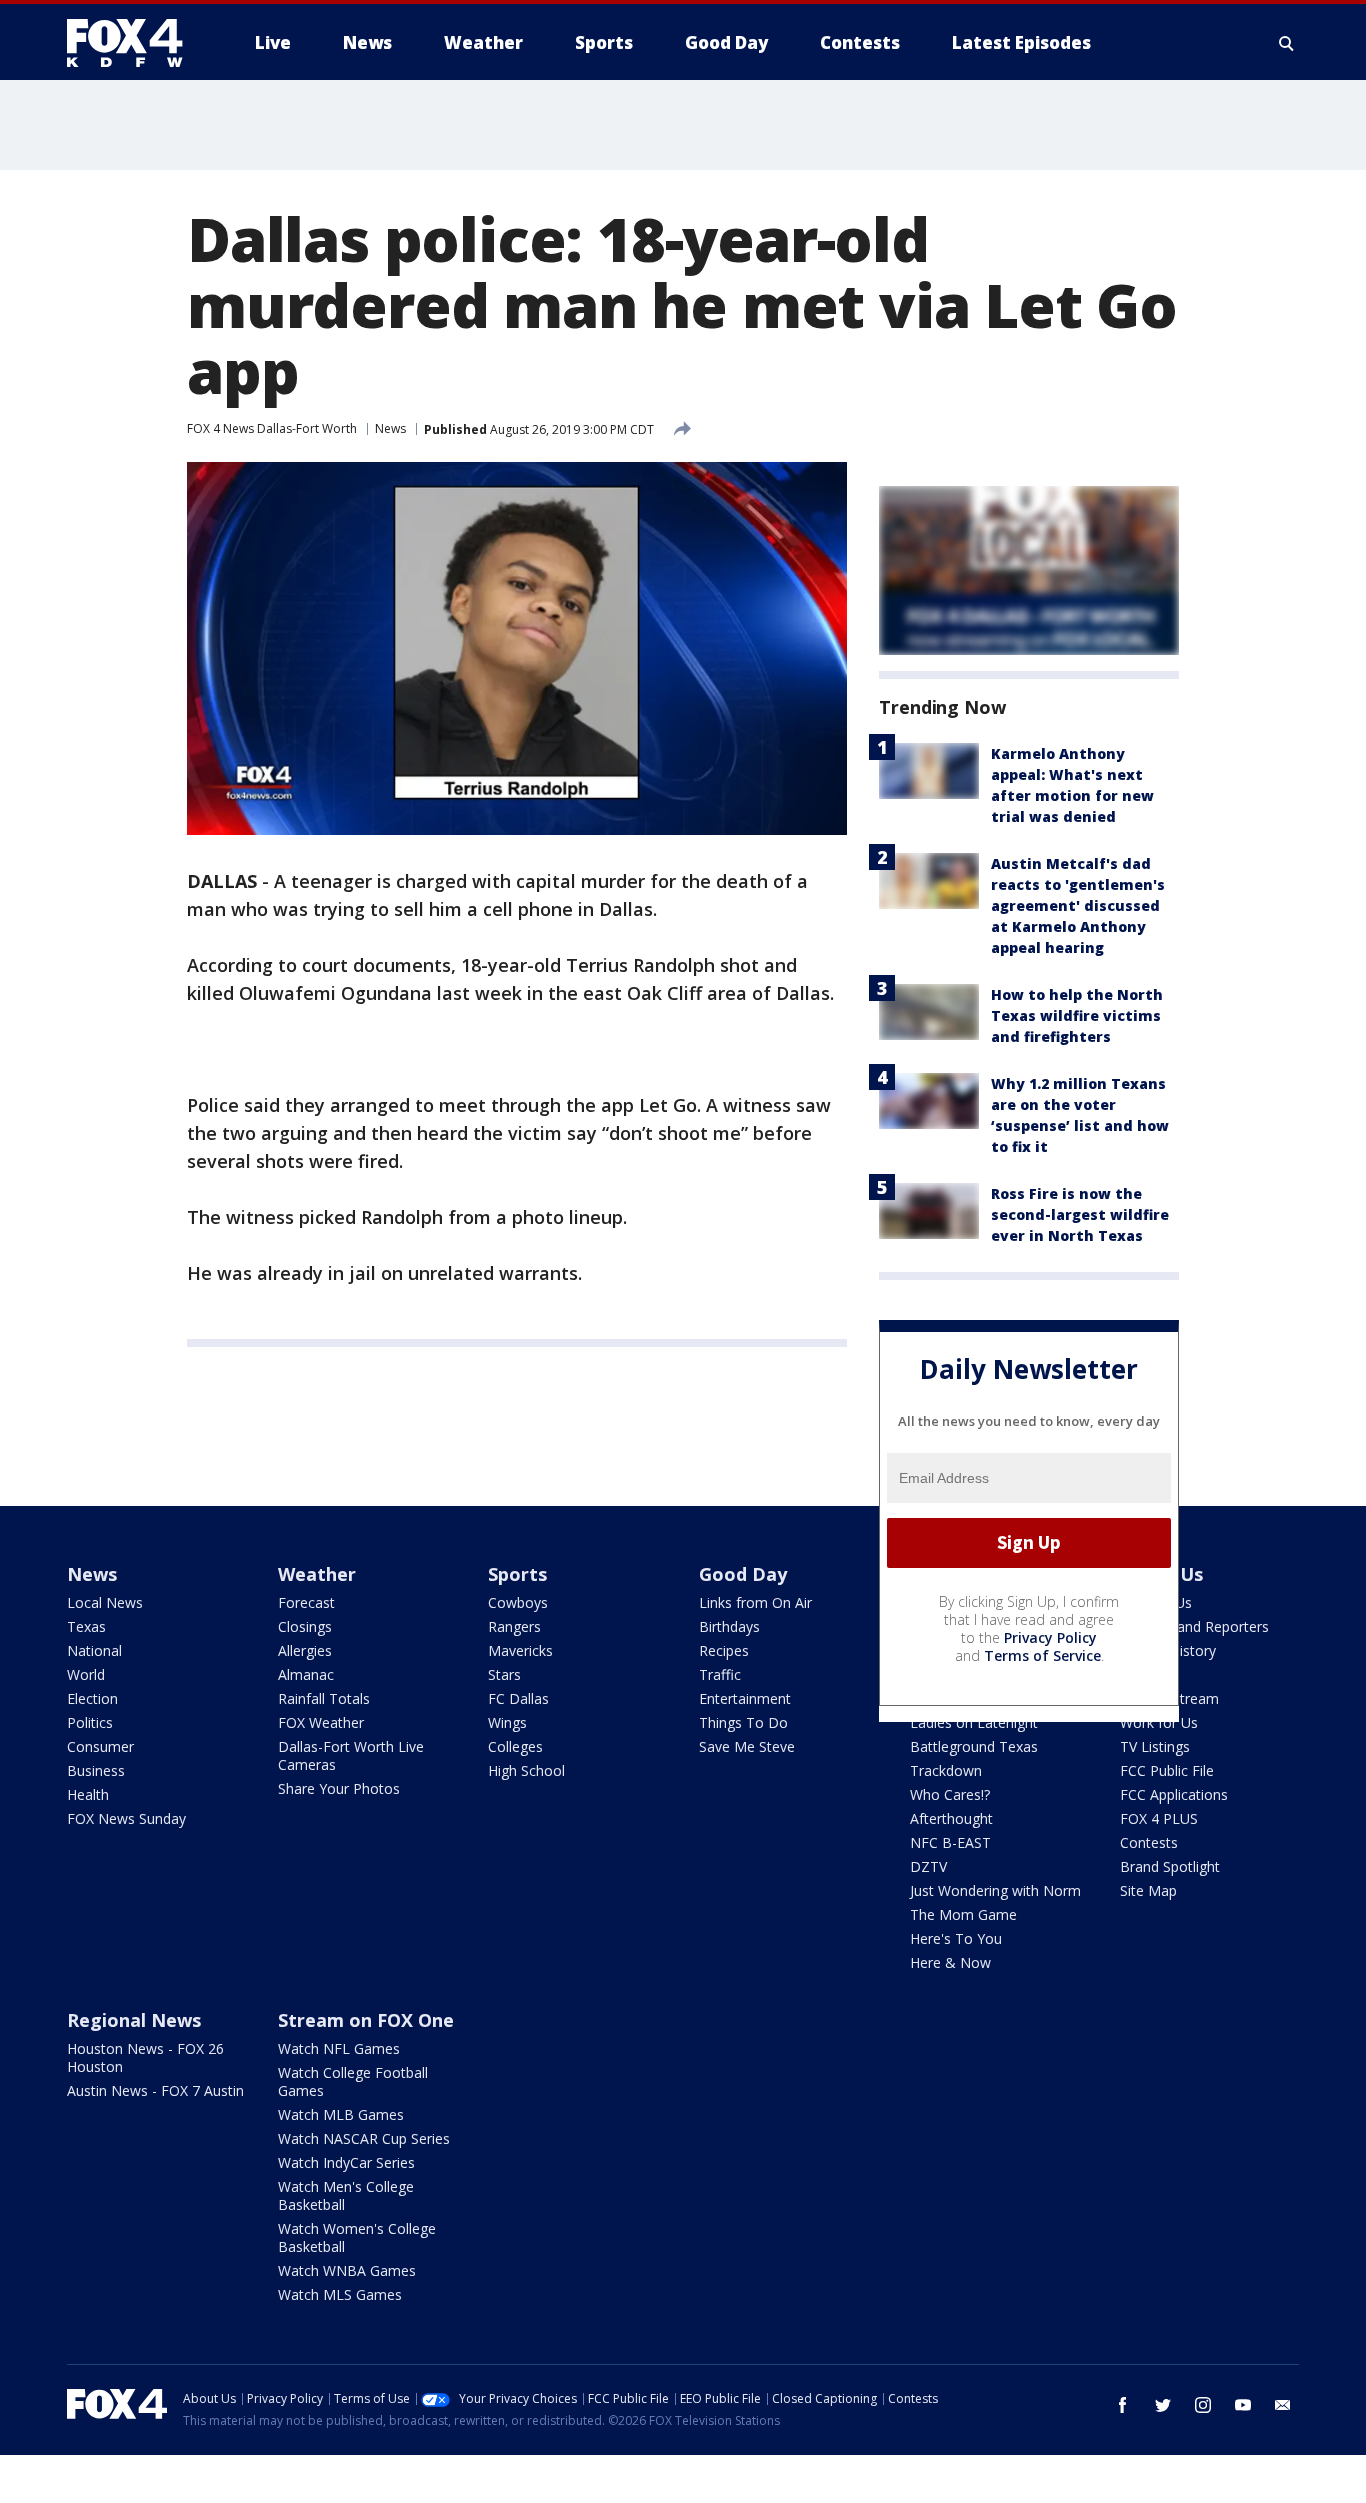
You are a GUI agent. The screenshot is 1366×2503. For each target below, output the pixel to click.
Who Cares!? (950, 1794)
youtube (1243, 2405)
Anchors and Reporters (1194, 1626)
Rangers (514, 1626)
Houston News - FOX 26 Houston (145, 2057)
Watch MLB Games (341, 2114)
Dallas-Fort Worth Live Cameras (351, 1755)
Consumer (100, 1746)
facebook (1123, 2405)
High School (526, 1770)
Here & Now (950, 1962)
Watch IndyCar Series (346, 2162)
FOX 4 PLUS (1159, 1818)
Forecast (306, 1602)
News (390, 428)
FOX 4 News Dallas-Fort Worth (272, 428)
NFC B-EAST (950, 1842)
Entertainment (745, 1698)
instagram (1203, 2405)
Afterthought (951, 1818)
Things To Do (743, 1722)
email (1283, 2405)
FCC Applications (1174, 1794)
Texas (86, 1626)
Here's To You (956, 1938)
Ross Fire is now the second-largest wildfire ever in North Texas (1080, 1214)
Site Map (1148, 1890)
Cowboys (518, 1602)
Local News (105, 1602)
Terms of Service (1042, 1655)
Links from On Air (755, 1602)
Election (92, 1698)
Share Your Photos (339, 1788)
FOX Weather (321, 1722)
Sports (517, 1574)
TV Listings (1155, 1746)
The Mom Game (963, 1914)
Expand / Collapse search (1287, 43)
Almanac (306, 1674)
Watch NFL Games (339, 2048)
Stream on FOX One (366, 2020)
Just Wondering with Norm (995, 1890)
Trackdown (946, 1770)
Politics (90, 1722)
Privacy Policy (1050, 1637)
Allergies (305, 1650)
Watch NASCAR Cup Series (364, 2138)
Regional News (134, 2020)
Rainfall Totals (324, 1698)
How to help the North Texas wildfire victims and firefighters (1077, 1015)
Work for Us (1159, 1722)
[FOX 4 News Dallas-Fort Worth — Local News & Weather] (133, 43)
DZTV (928, 1866)
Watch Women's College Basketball (357, 2237)
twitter (1163, 2405)
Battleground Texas (974, 1746)
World (86, 1674)
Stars (504, 1674)
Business (96, 1770)
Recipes (724, 1650)
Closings (305, 1626)
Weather (317, 1574)
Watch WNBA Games (347, 2270)
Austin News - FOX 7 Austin (155, 2090)
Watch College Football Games (353, 2081)
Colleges (515, 1746)
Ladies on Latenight (974, 1722)
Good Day (743, 1574)
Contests (1149, 1842)
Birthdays (729, 1626)
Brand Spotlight (1170, 1866)
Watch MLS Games (340, 2294)
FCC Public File (1167, 1770)
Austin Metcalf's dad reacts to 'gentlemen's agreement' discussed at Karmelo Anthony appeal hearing (1078, 905)
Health (88, 1794)
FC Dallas (518, 1698)
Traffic (720, 1674)
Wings (507, 1722)
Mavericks (520, 1650)
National (94, 1650)
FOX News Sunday (126, 1818)
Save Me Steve (747, 1746)
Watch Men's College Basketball (346, 2195)
